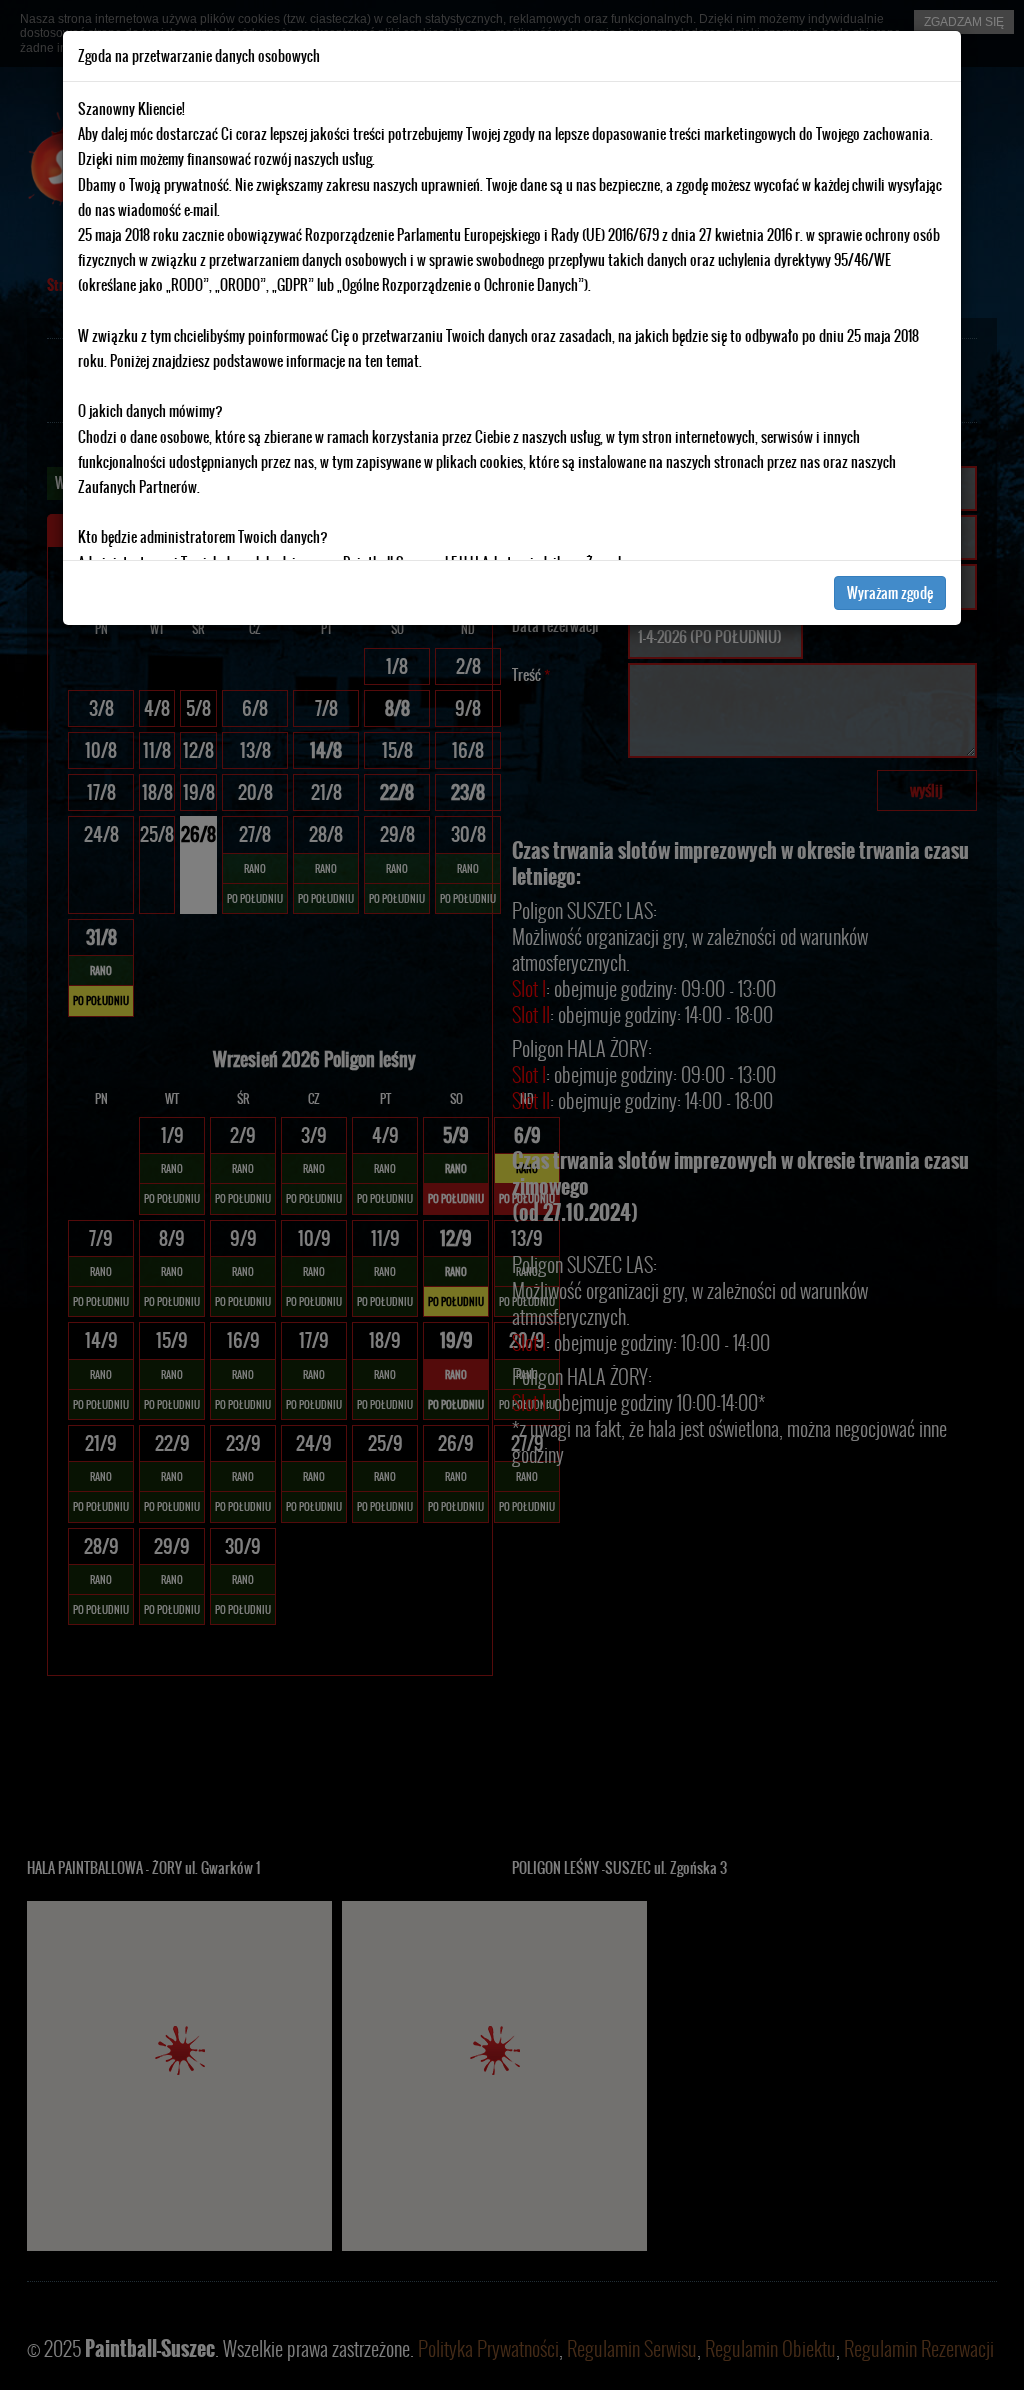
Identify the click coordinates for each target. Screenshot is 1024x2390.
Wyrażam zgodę (890, 593)
